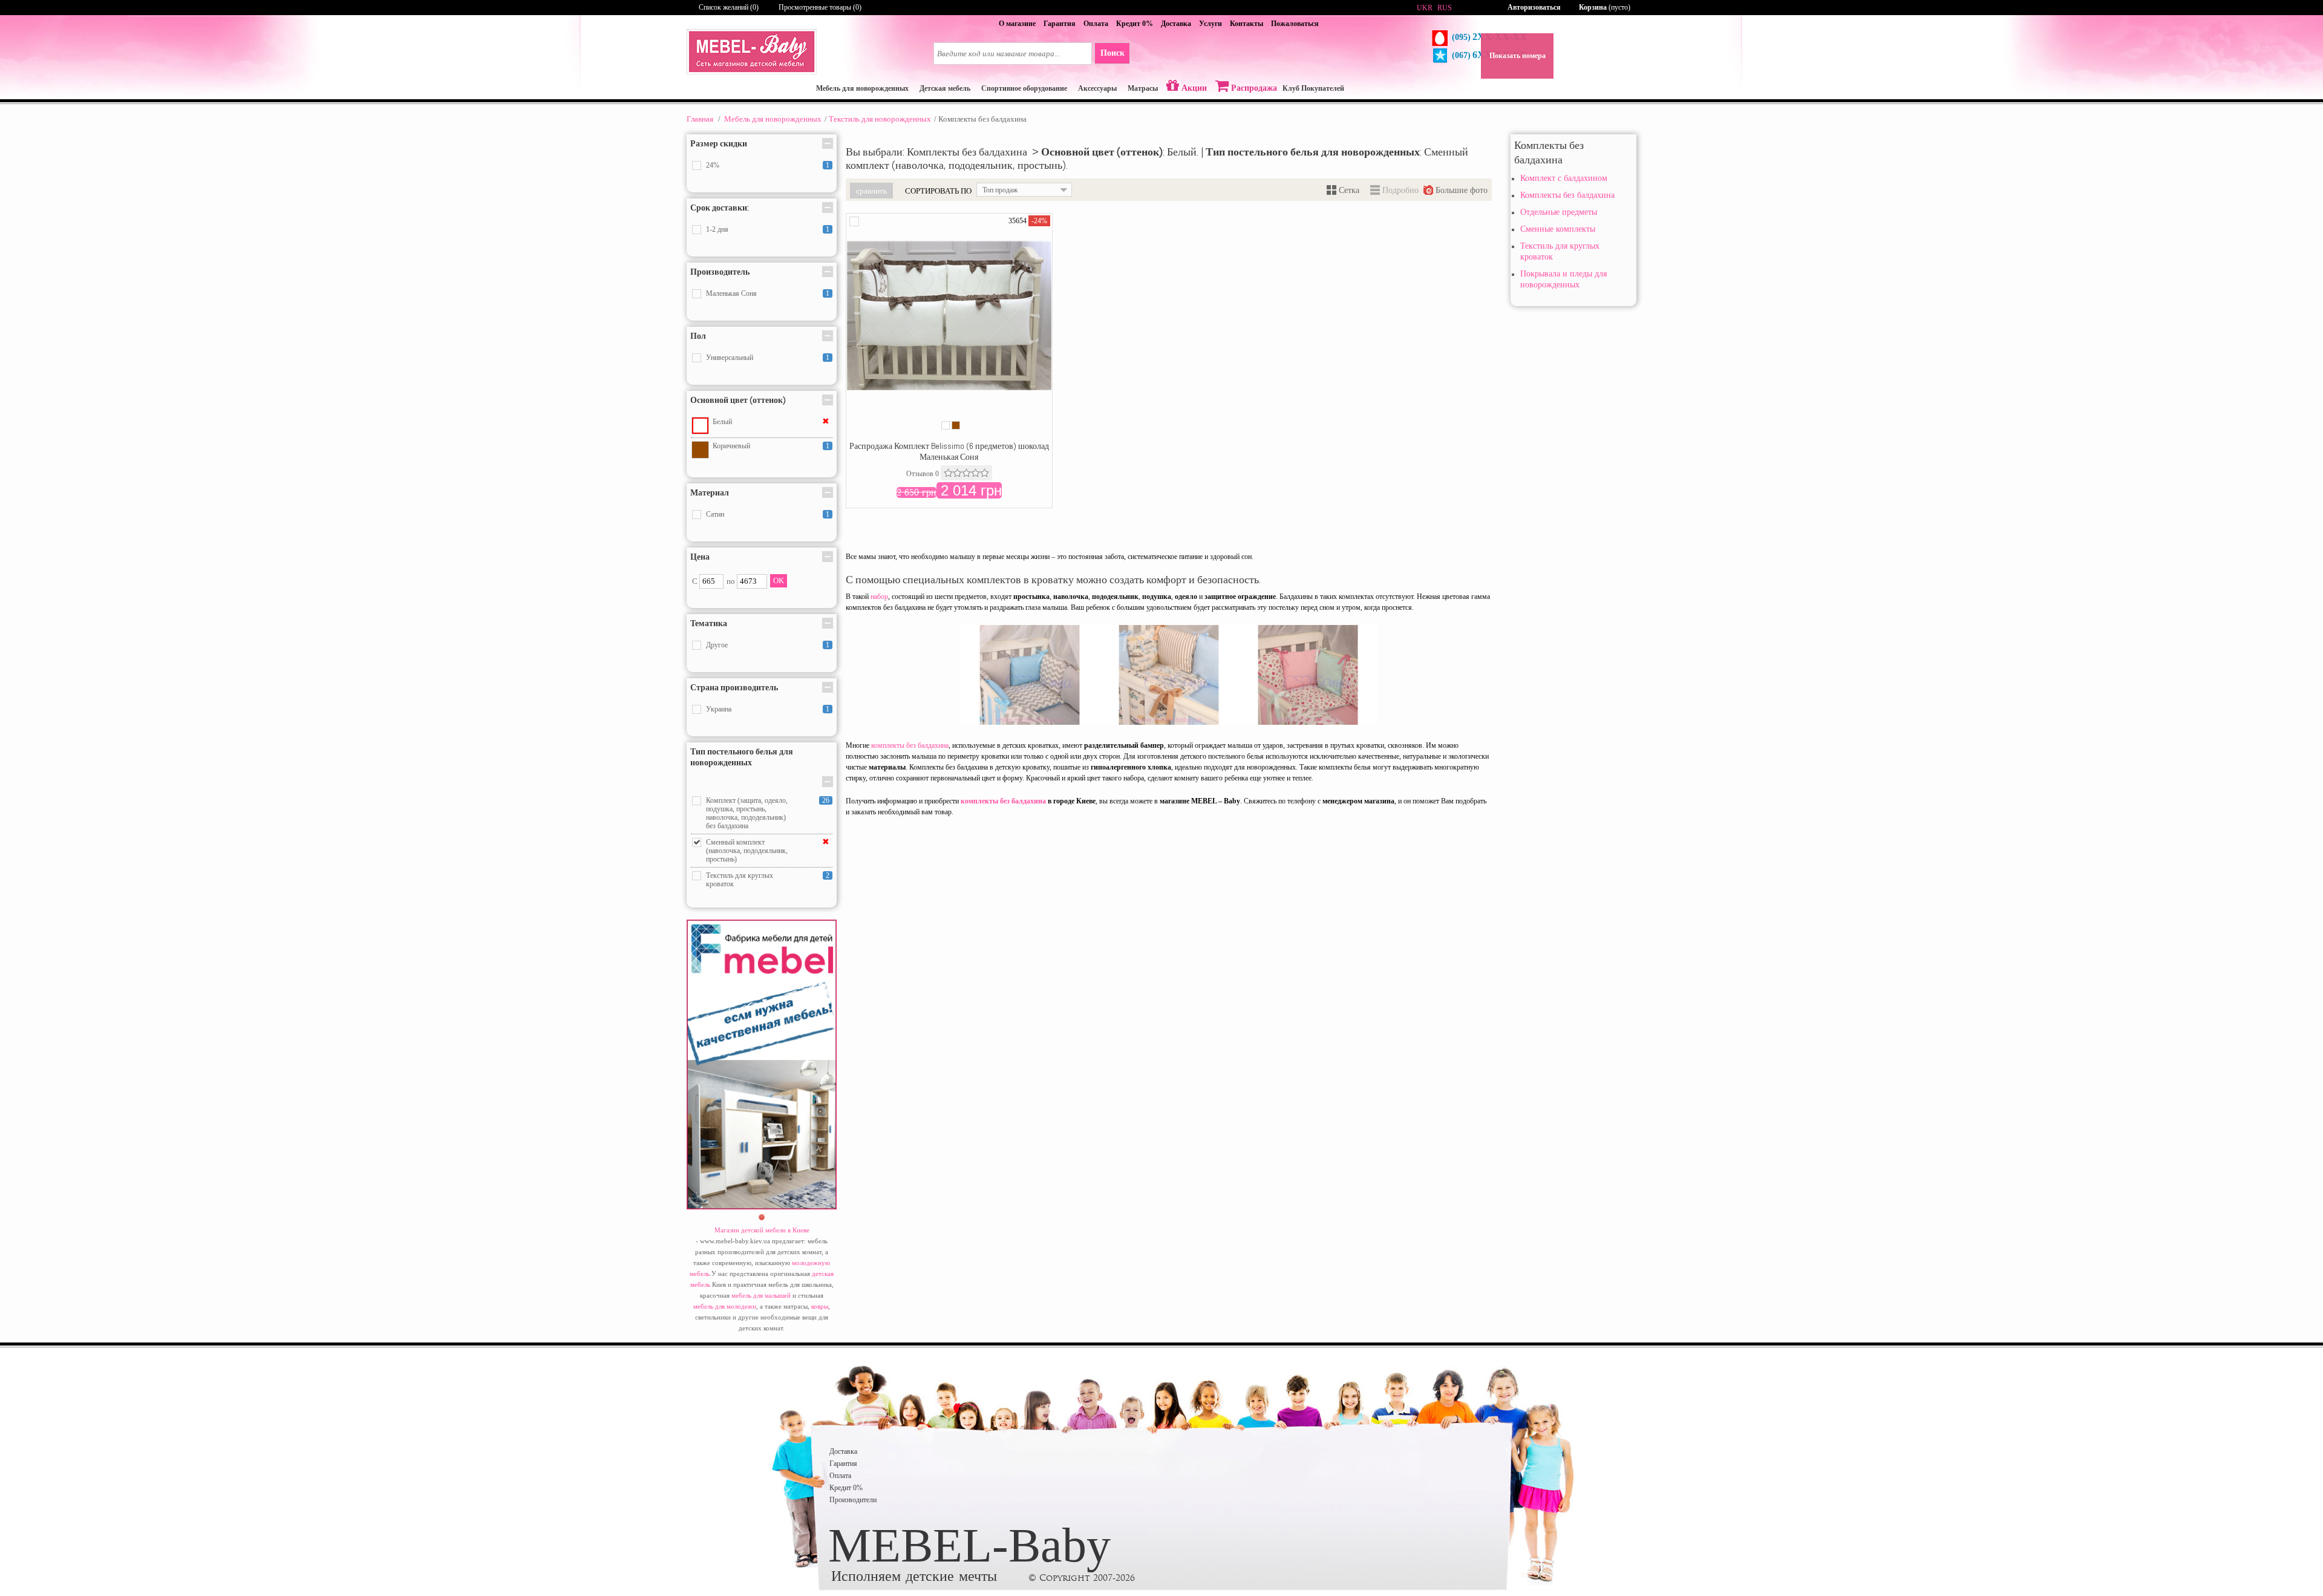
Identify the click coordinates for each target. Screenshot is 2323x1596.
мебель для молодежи (725, 1306)
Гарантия (1060, 24)
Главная (700, 119)
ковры (820, 1306)
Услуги (1211, 24)
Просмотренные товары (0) (820, 7)
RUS (1445, 8)
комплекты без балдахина (910, 745)
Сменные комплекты (1558, 229)
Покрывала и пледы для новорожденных (1563, 279)
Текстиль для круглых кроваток (1560, 251)
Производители (853, 1500)
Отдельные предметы (1559, 212)
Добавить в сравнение (854, 221)
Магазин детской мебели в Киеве (762, 1230)
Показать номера (1518, 56)
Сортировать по (938, 191)
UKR (1425, 8)
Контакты (1246, 24)
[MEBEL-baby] (752, 72)
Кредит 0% (1135, 24)
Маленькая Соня (731, 293)
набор (879, 597)
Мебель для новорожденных (773, 119)
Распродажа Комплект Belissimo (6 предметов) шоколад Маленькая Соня (949, 451)
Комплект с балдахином (1564, 178)
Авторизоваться (1534, 7)
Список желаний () (729, 7)
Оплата (1096, 24)
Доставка (1176, 24)
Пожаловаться (1295, 24)
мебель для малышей (761, 1295)
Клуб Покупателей (1313, 88)
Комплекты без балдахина (1567, 195)
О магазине (1017, 24)
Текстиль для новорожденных (880, 119)
